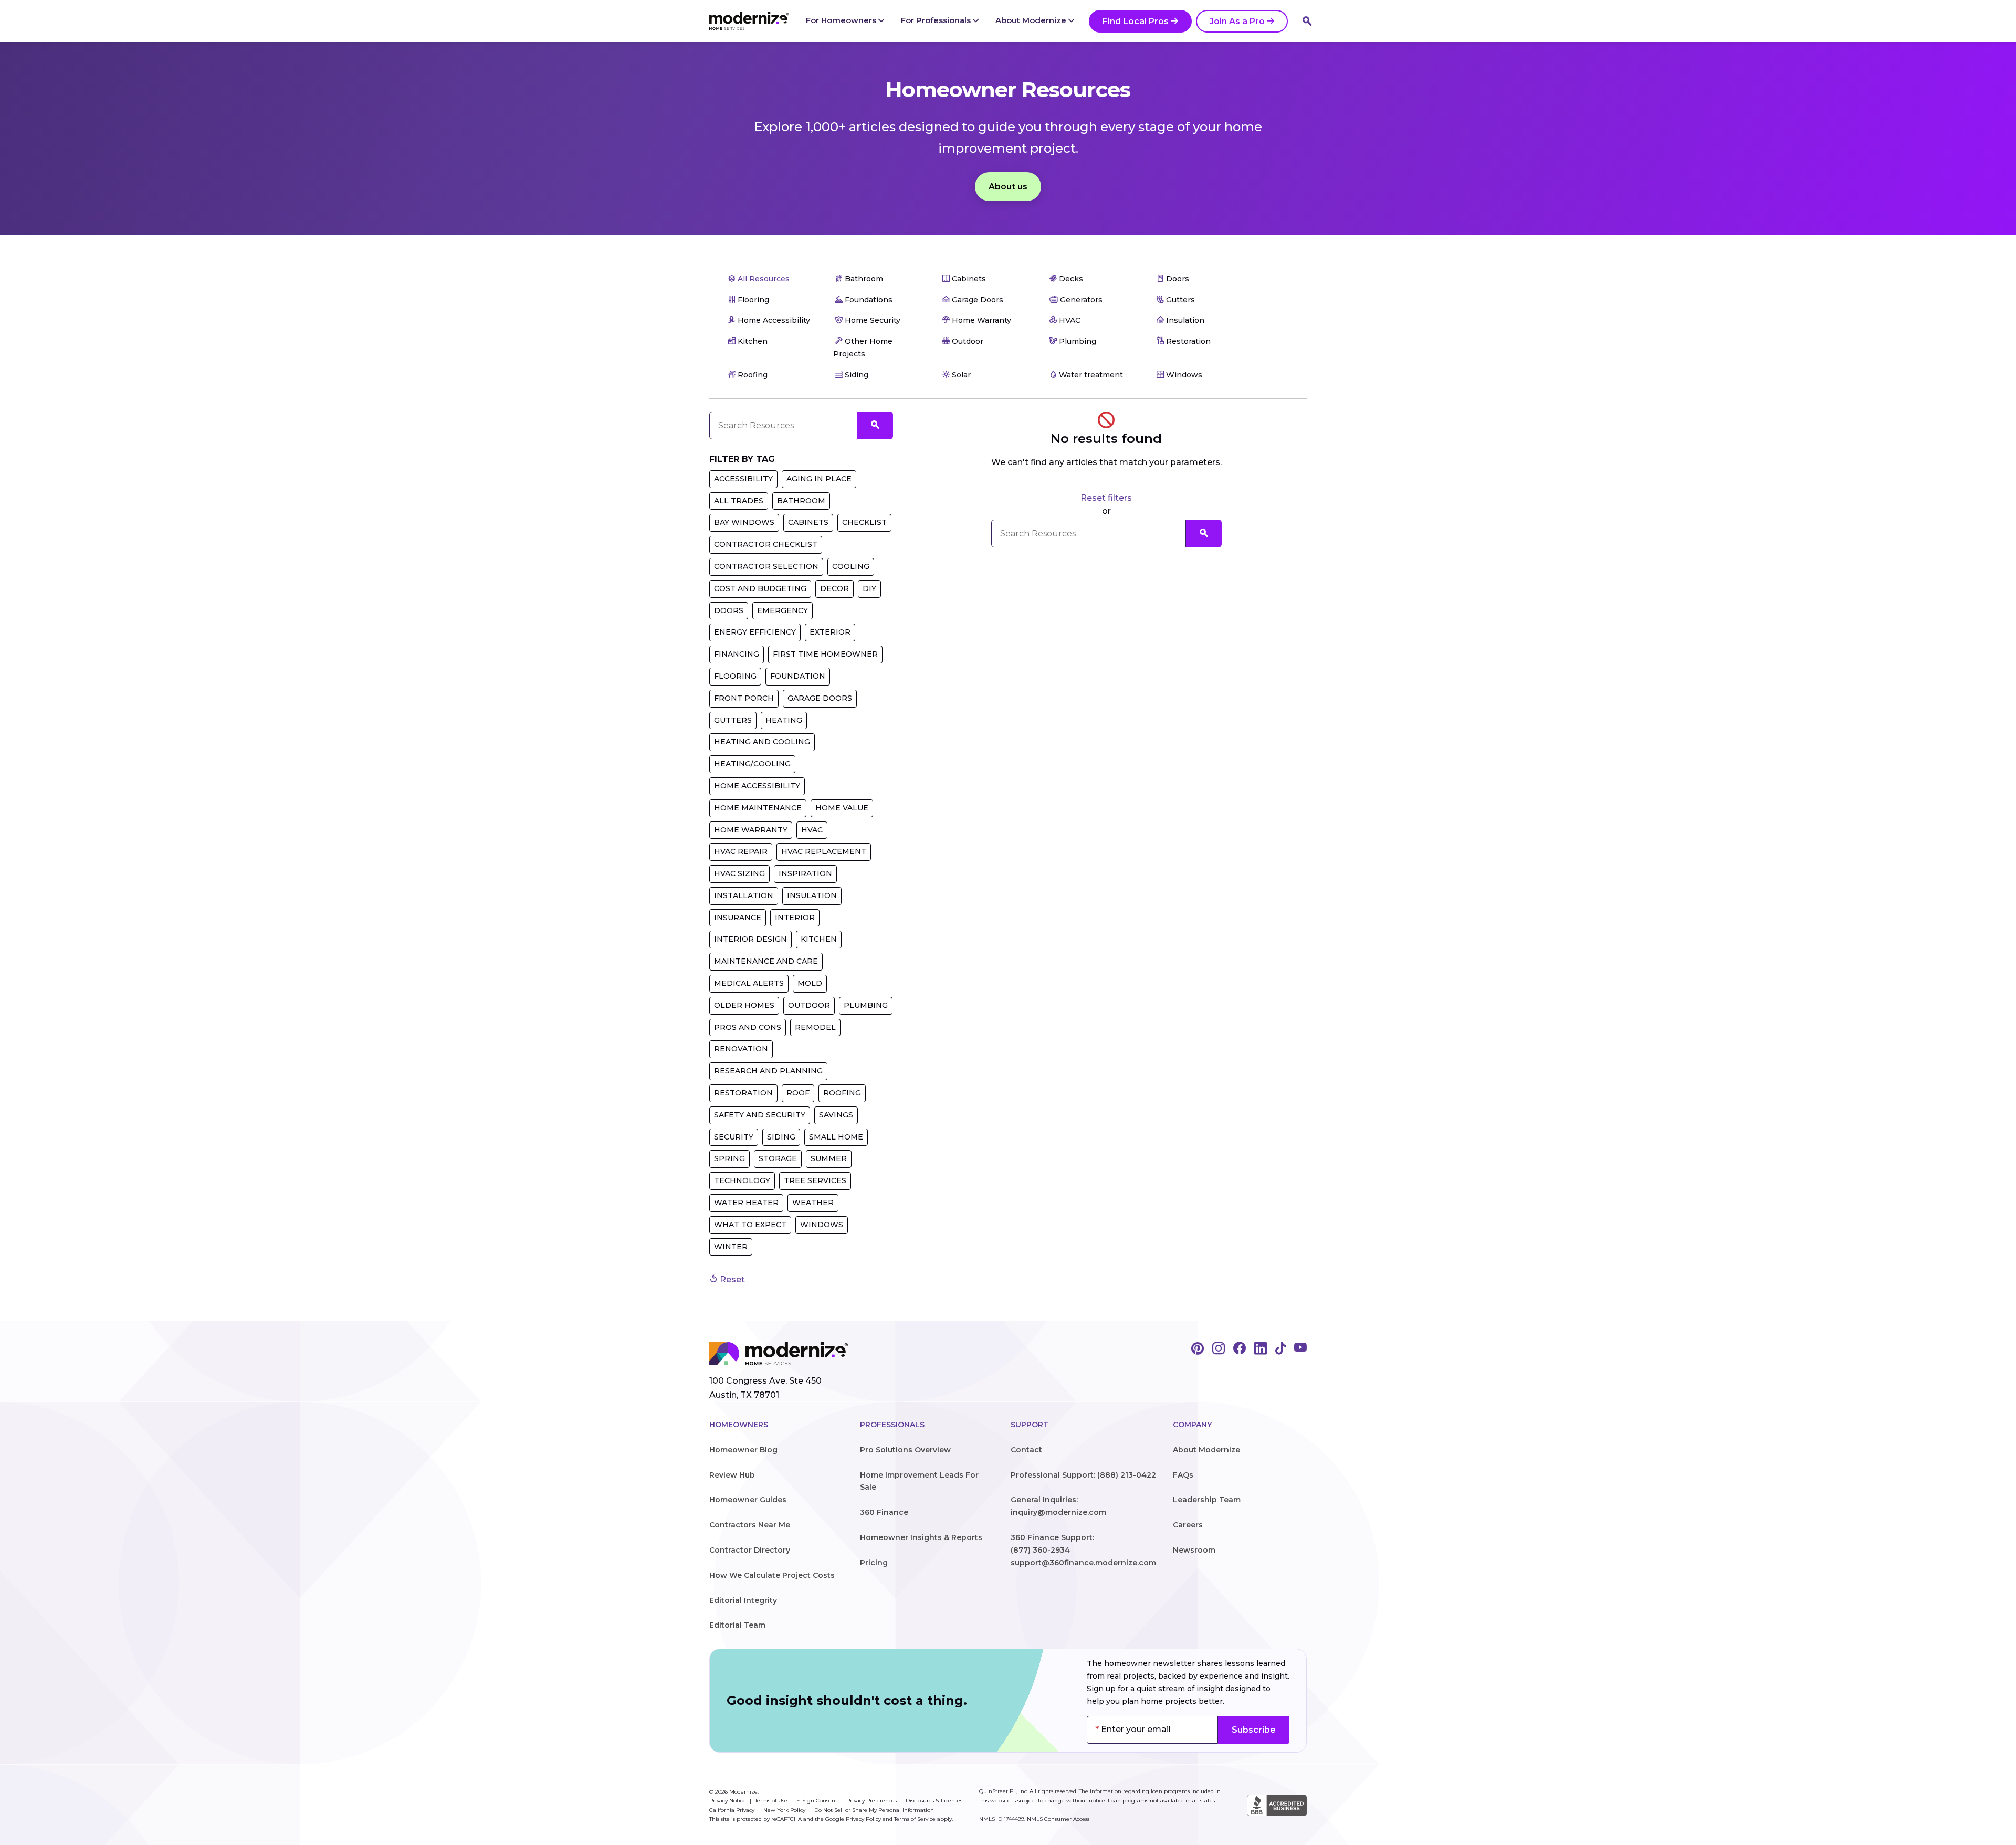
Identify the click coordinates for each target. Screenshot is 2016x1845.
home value (842, 808)
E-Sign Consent (818, 1801)
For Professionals (937, 20)
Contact (1026, 1450)
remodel (815, 1027)
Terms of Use (772, 1801)
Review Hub (732, 1475)
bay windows (744, 522)
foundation (798, 676)
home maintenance (758, 808)
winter (731, 1247)
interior (795, 918)
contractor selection (766, 566)
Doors (729, 610)
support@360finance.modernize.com (1083, 1563)
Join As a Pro (1237, 21)
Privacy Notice (728, 1801)
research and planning (768, 1071)
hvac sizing (739, 873)
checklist (864, 522)
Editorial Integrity (743, 1600)
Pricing (874, 1563)
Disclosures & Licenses (934, 1801)
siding (781, 1137)
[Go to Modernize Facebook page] (1240, 1349)
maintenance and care (766, 961)
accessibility (743, 479)
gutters (733, 720)
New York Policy (785, 1810)
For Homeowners (842, 20)
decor (834, 588)
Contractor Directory (750, 1550)
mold (810, 983)
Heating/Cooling (752, 764)
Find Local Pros (1136, 21)
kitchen (819, 939)
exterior (830, 632)
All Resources (763, 279)
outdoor (809, 1005)
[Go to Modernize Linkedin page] (1261, 1349)
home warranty (751, 830)
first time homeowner (825, 654)
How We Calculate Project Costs (772, 1575)
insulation (812, 895)
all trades (739, 501)
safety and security (760, 1115)
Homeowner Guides (748, 1500)
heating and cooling (762, 742)
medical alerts (749, 983)
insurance (738, 918)
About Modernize (1032, 20)
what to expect (750, 1225)
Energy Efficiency (755, 632)
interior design (750, 939)
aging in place (819, 479)
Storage (778, 1158)
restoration (743, 1093)
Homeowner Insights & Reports (921, 1537)
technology (742, 1180)
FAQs (1183, 1475)
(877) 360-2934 (1040, 1550)
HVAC (812, 830)
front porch (744, 698)
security (734, 1137)
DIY (869, 588)
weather (813, 1203)
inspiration (805, 873)
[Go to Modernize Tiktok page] (1280, 1349)
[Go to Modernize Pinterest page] (1198, 1349)
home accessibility (757, 786)
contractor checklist (766, 544)
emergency (783, 610)
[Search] (1307, 21)
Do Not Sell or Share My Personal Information (874, 1810)
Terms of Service (915, 1819)
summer (829, 1158)
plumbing (866, 1005)
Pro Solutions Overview (905, 1450)
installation (744, 895)
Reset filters (1106, 498)
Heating (784, 720)
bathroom (801, 501)
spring (729, 1158)
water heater (746, 1203)
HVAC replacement (824, 851)
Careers (1188, 1525)
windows (822, 1225)
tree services (815, 1180)
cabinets (808, 522)
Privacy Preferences (872, 1801)
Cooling (851, 566)
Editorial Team (737, 1625)
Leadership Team (1207, 1500)
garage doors (820, 698)
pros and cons (748, 1027)
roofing (842, 1093)
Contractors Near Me (750, 1525)
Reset (731, 1279)
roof (798, 1093)
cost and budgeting (760, 588)
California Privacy (733, 1810)
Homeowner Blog (743, 1450)
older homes (744, 1005)
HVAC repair (741, 851)
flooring (735, 676)
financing (737, 654)
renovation (741, 1049)
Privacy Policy (863, 1819)
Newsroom (1194, 1550)
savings (836, 1115)
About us (1008, 187)
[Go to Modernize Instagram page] (1219, 1349)
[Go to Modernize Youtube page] (1300, 1349)
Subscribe (1254, 1730)
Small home (836, 1137)
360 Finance (884, 1512)
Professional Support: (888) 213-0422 (1083, 1475)
